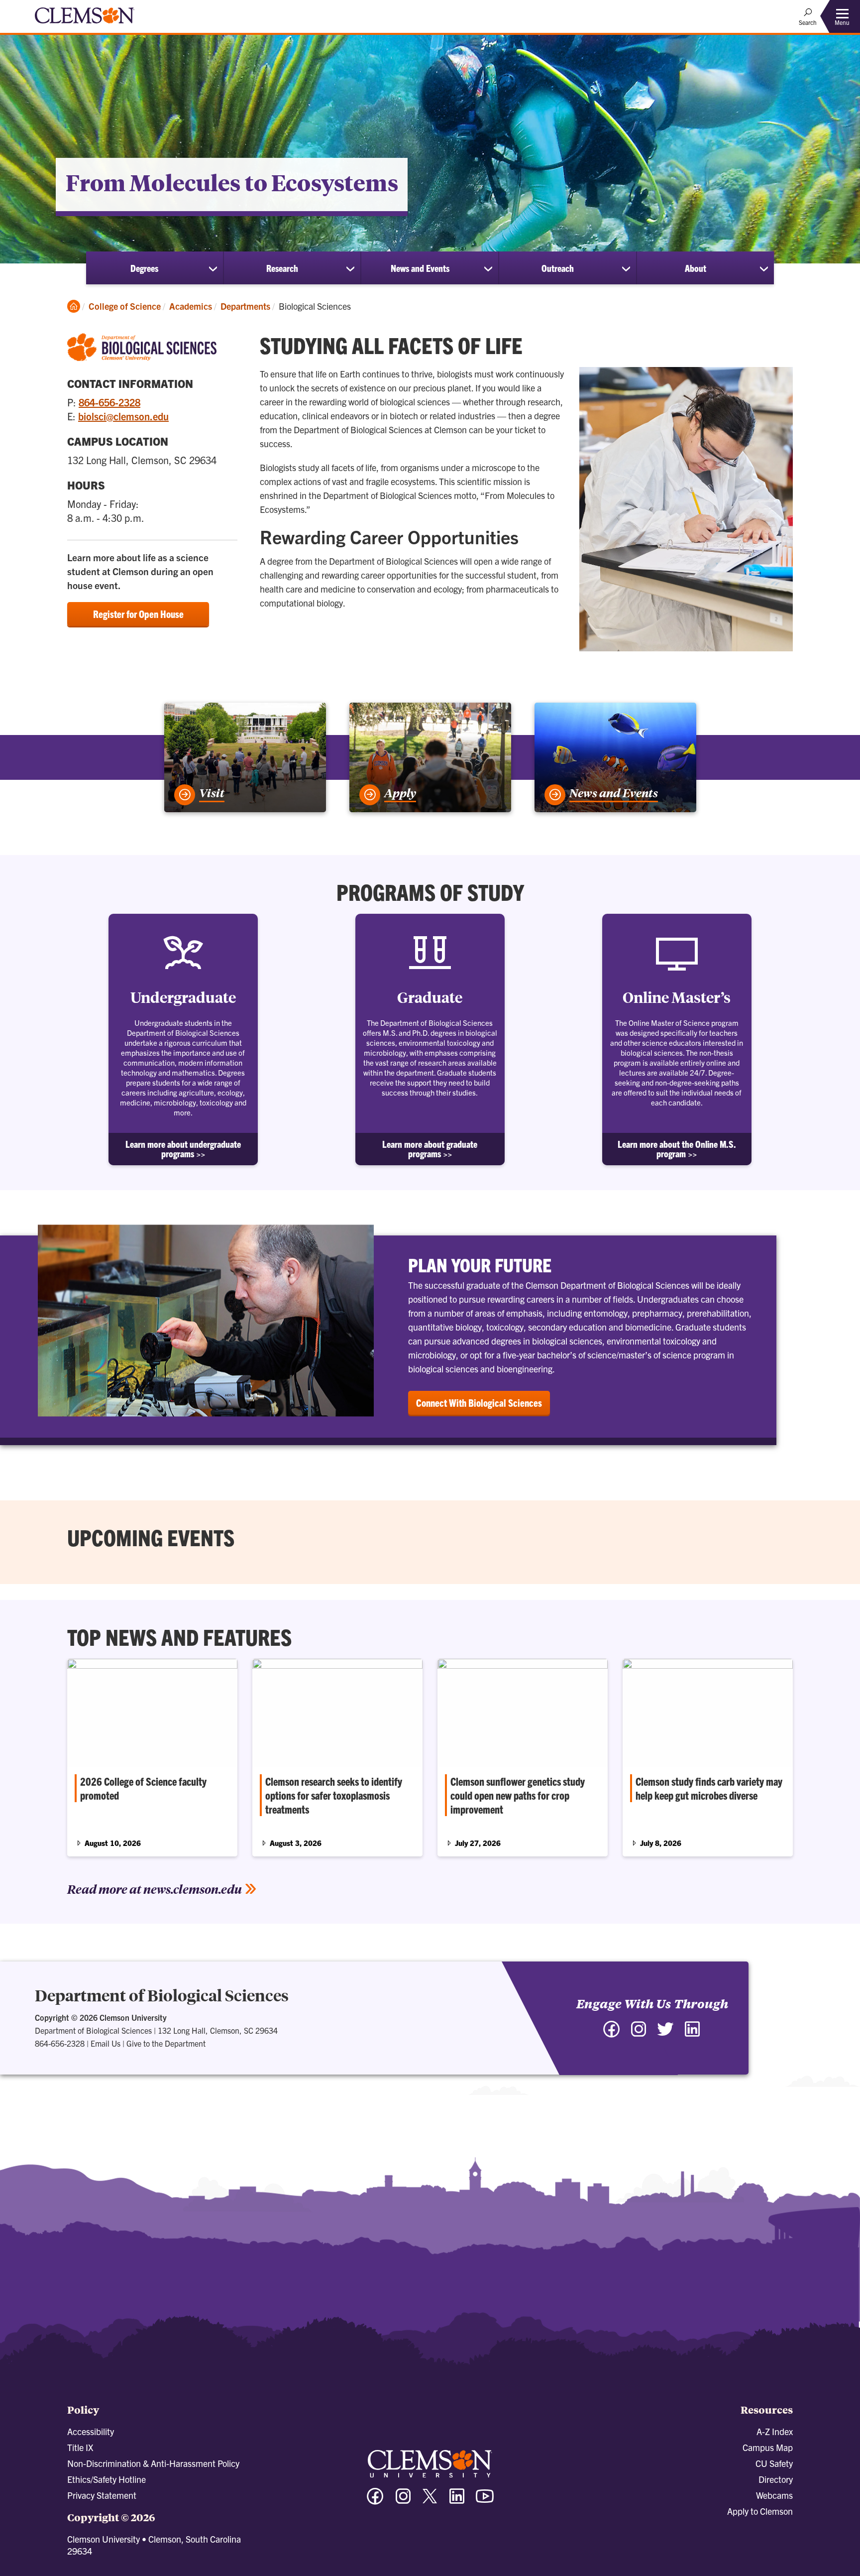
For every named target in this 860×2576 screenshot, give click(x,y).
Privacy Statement (102, 2495)
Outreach (558, 268)
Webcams (774, 2495)
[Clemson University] (85, 25)
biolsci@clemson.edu (123, 416)
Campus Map (768, 2447)
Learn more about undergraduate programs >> (183, 1149)
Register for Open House (138, 614)
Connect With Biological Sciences (479, 1403)
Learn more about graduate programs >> (430, 1149)
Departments (245, 306)
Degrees (144, 268)
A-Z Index (775, 2431)
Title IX (80, 2447)
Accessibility (91, 2431)
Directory (776, 2479)
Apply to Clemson (760, 2511)
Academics (191, 306)
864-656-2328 (109, 402)
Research (282, 268)
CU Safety (774, 2463)
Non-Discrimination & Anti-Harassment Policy (153, 2463)
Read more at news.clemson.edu (155, 1889)
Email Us (106, 2043)
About (696, 268)
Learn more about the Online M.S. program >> (677, 1149)
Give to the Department (166, 2043)
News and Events (420, 268)
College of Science (125, 306)
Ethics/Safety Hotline (107, 2479)
